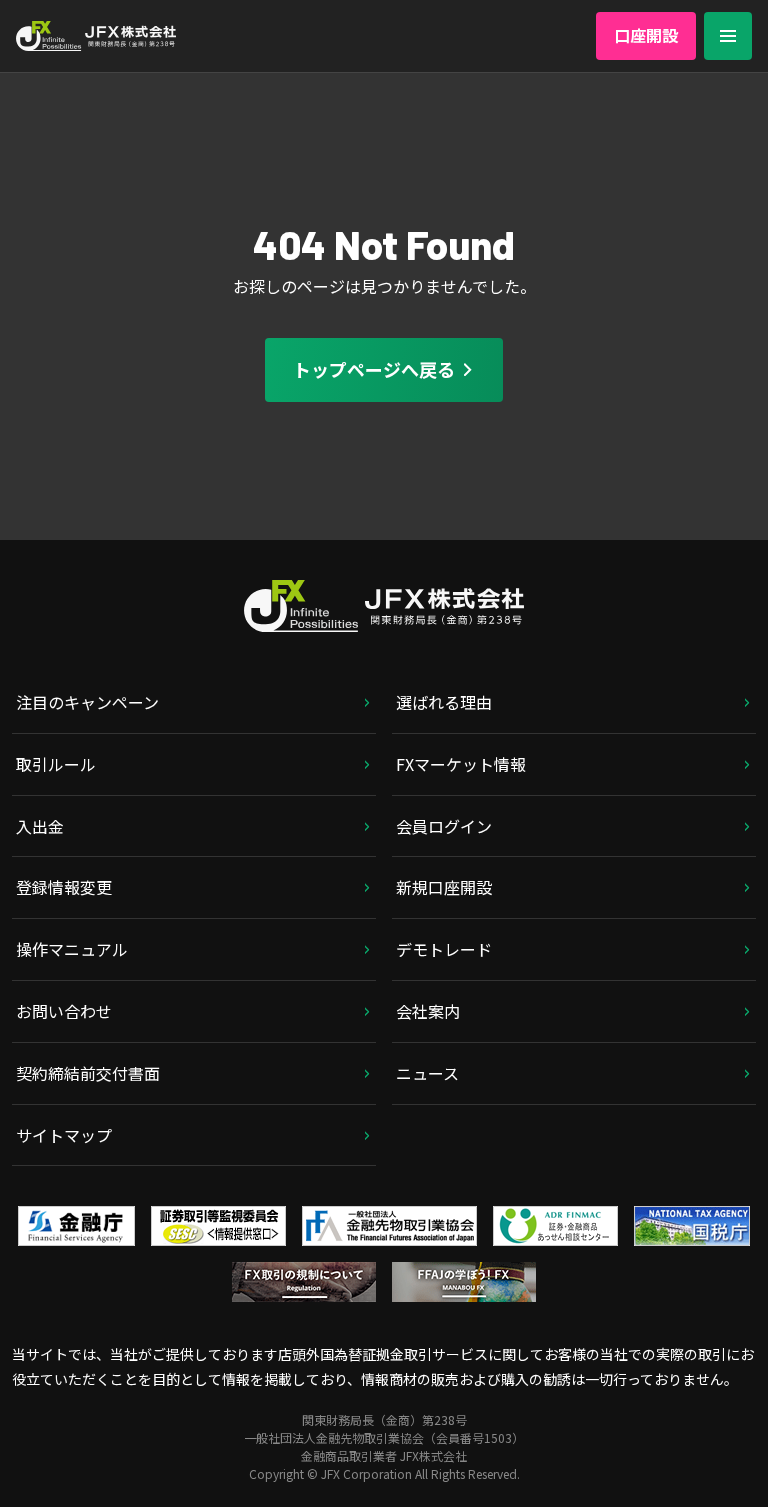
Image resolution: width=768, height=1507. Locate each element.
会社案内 (428, 1011)
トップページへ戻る (374, 369)
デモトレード (444, 949)
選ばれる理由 (444, 702)
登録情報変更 (64, 887)
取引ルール (56, 764)
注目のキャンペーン (87, 702)
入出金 (40, 826)
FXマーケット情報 (461, 764)
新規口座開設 (444, 887)
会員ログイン (444, 826)
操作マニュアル (72, 949)
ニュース (427, 1073)
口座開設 (646, 35)
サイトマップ (64, 1135)
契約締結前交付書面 (88, 1073)
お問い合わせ (64, 1011)
